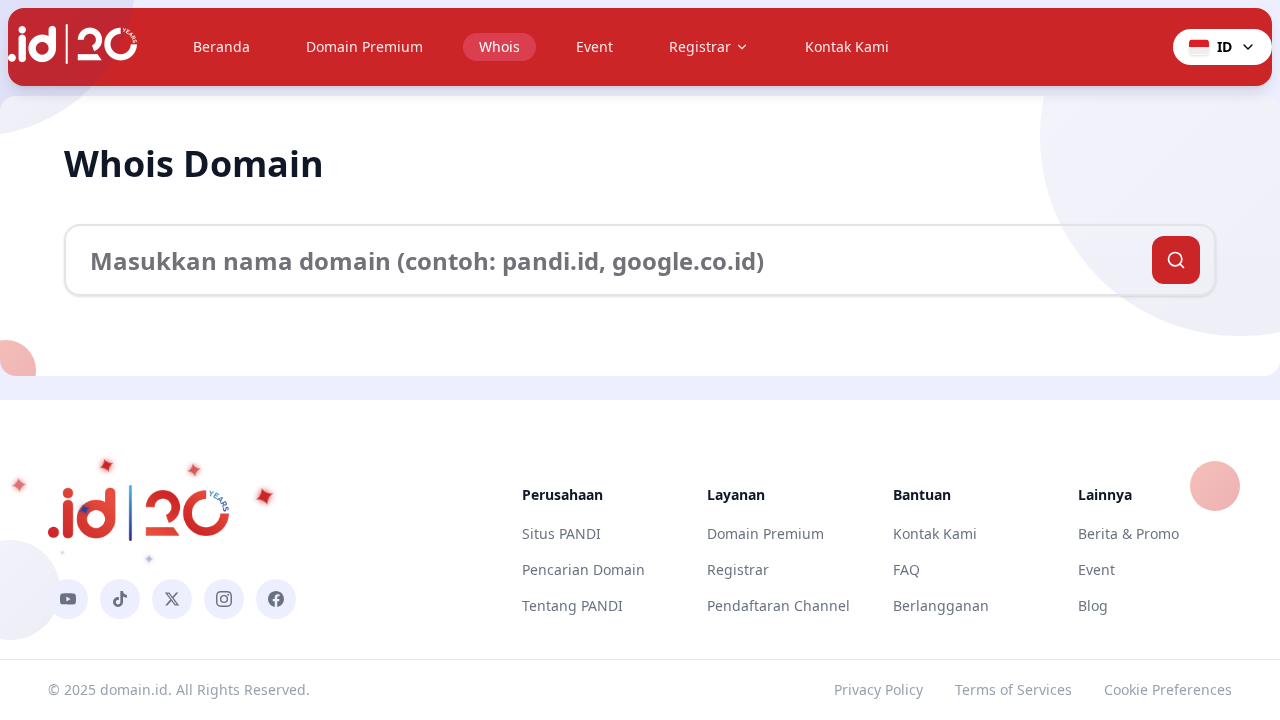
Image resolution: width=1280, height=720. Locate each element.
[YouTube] (68, 599)
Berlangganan (941, 605)
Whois (499, 46)
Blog (1093, 605)
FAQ (906, 569)
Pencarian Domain (583, 569)
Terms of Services (1013, 689)
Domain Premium (364, 46)
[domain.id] (72, 47)
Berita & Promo (1128, 533)
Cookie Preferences (1168, 689)
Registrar (700, 46)
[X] (172, 599)
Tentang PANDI (572, 605)
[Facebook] (276, 599)
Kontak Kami (847, 46)
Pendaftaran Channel (778, 605)
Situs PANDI (561, 533)
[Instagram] (224, 599)
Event (594, 46)
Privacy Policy (878, 689)
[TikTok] (120, 599)
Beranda (221, 46)
